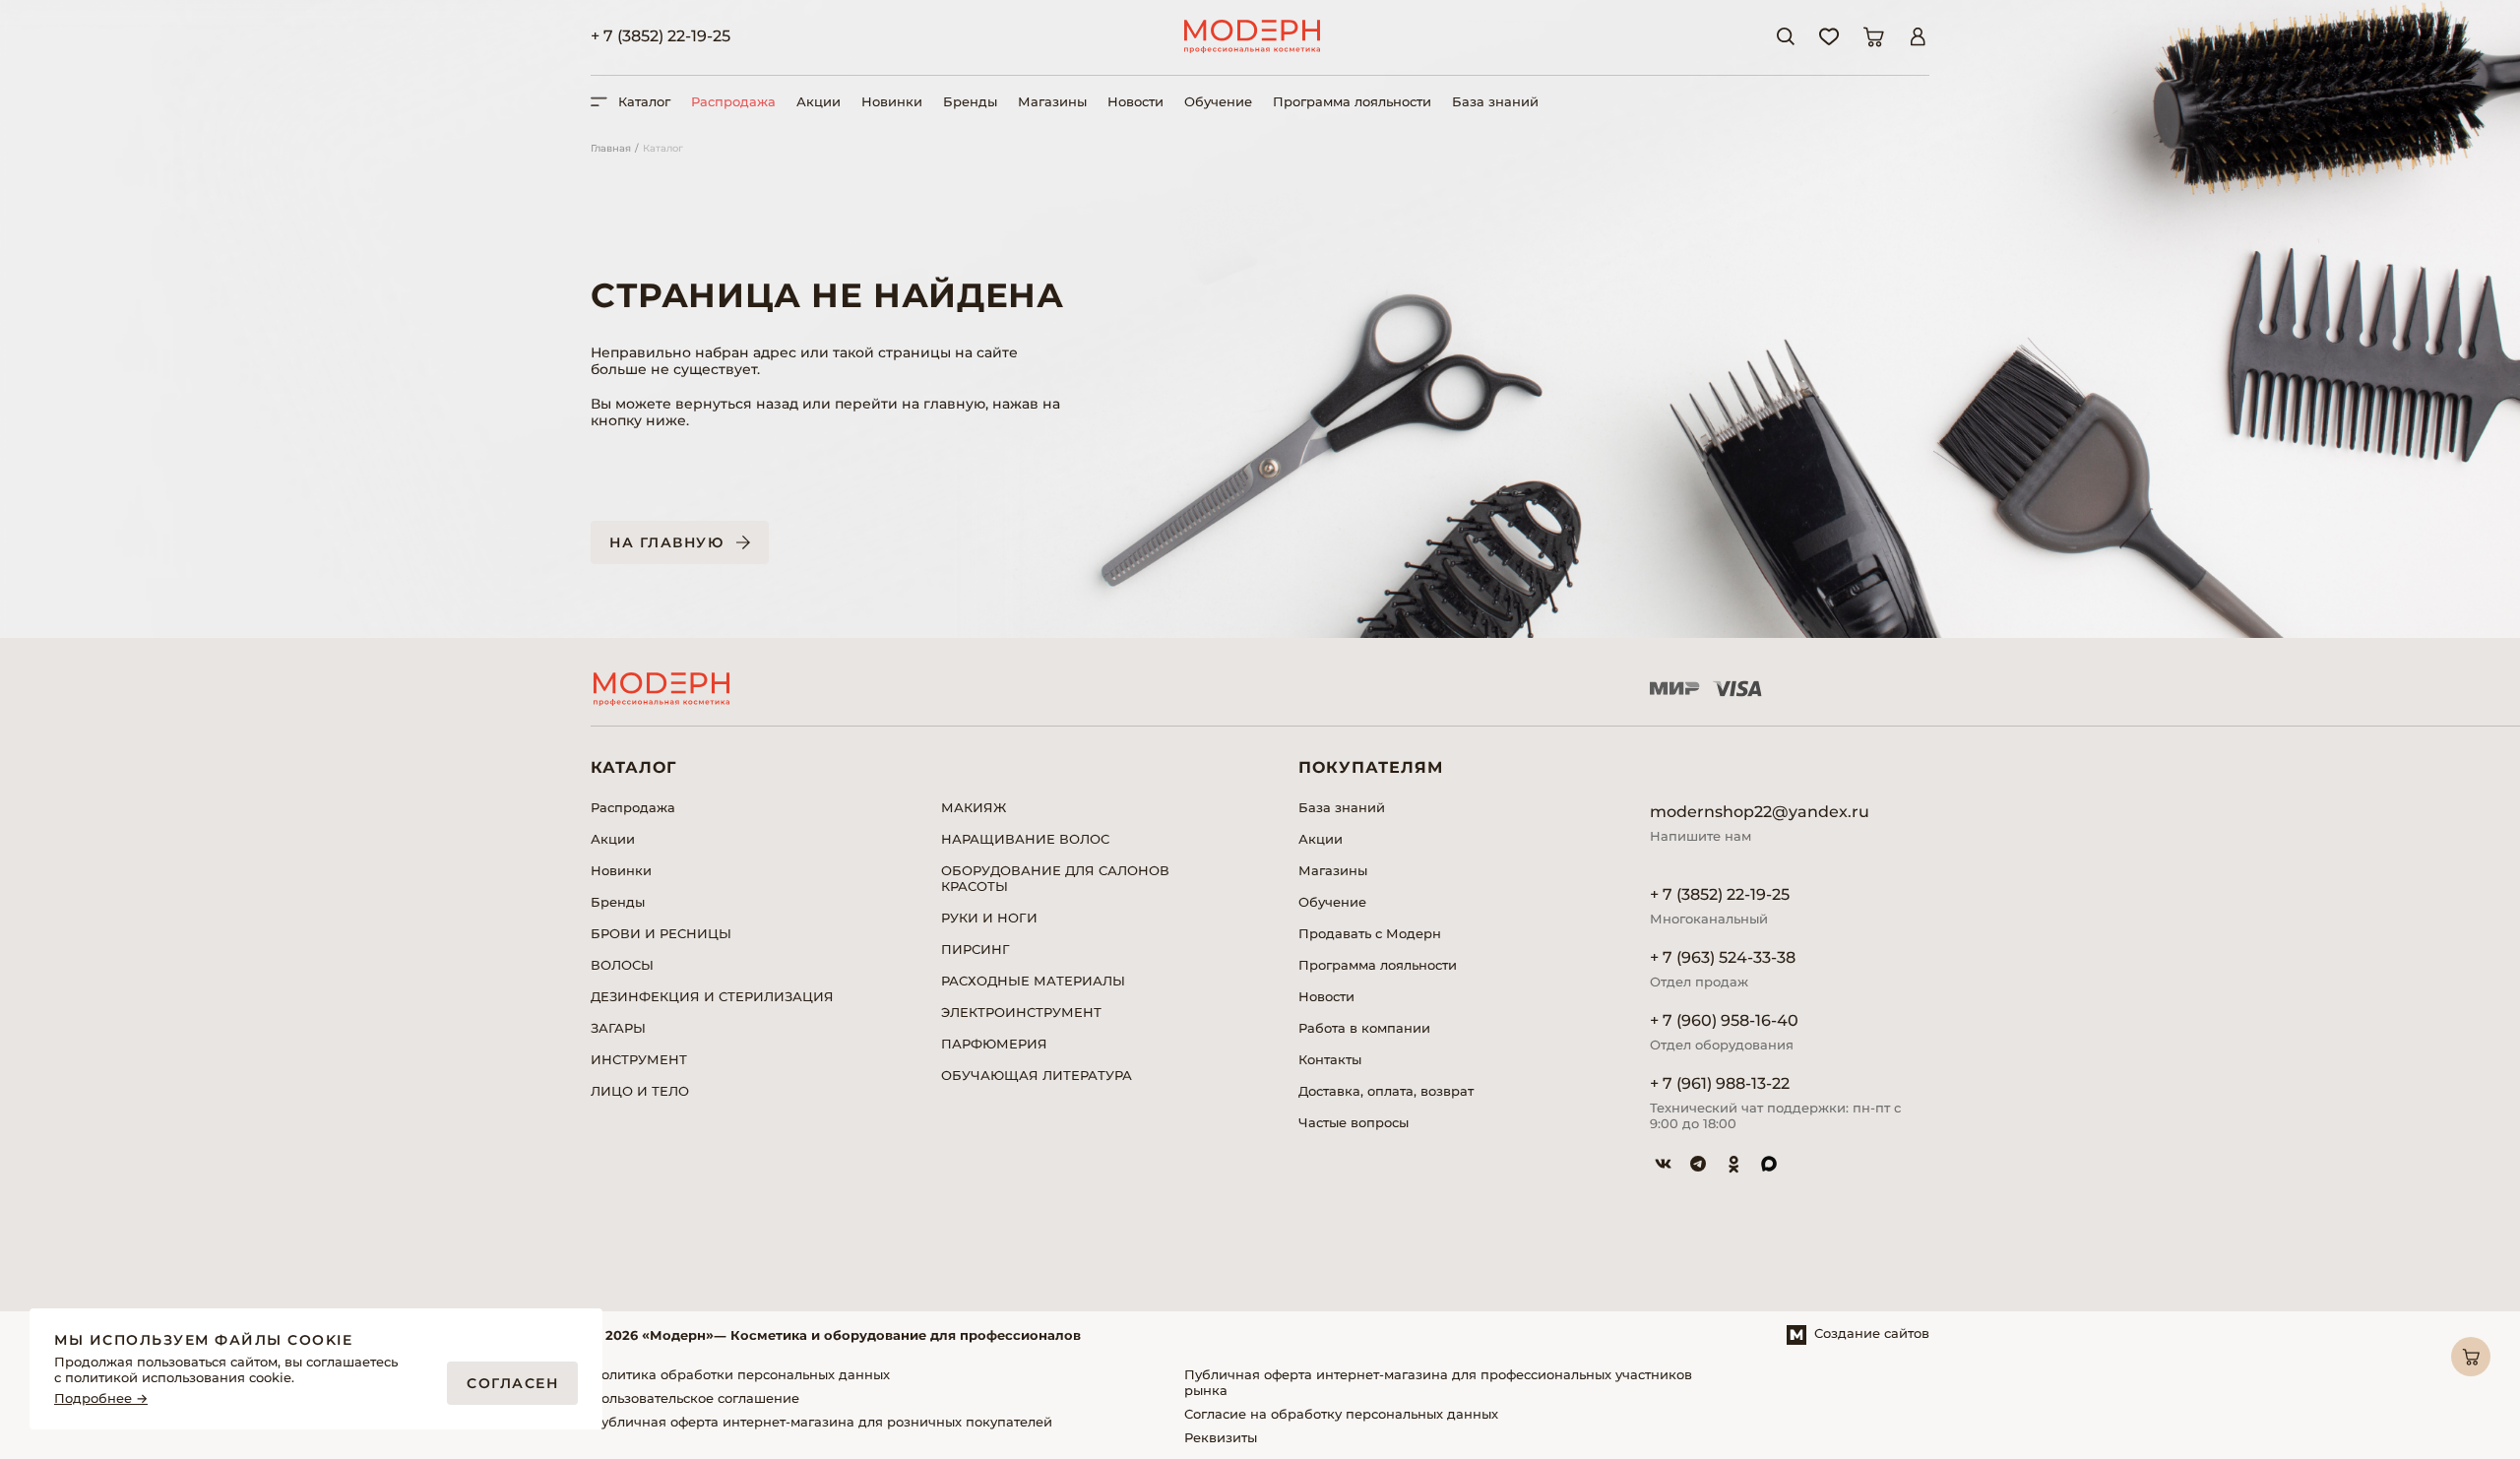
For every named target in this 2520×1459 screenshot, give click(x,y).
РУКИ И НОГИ (989, 918)
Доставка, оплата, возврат (1386, 1091)
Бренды (970, 101)
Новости (1135, 101)
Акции (819, 101)
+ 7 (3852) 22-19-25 (661, 36)
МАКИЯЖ (974, 807)
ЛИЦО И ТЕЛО (640, 1091)
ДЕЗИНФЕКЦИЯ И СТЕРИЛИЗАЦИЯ (712, 996)
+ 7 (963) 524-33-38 (1723, 957)
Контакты (1330, 1059)
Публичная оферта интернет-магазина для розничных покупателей (821, 1422)
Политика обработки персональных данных (740, 1374)
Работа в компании (1364, 1028)
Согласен (512, 1383)
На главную (666, 542)
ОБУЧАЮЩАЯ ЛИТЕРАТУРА (1037, 1075)
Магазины (1052, 101)
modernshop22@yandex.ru (1760, 812)
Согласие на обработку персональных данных (1341, 1414)
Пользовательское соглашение (695, 1398)
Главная (611, 148)
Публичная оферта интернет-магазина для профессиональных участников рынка (1438, 1382)
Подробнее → (101, 1398)
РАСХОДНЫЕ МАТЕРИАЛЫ (1033, 981)
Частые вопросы (1354, 1122)
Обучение (1218, 101)
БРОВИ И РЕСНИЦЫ (661, 933)
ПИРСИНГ (976, 949)
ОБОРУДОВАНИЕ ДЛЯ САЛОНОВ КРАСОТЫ (1055, 878)
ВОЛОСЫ (622, 965)
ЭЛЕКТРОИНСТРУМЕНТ (1021, 1012)
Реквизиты (1221, 1437)
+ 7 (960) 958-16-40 (1724, 1020)
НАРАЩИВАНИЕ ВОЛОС (1025, 839)
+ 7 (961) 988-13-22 (1720, 1083)
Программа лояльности (1352, 101)
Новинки (892, 101)
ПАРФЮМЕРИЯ (994, 1044)
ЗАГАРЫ (618, 1028)
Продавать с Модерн (1370, 933)
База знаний (1495, 101)
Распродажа (733, 101)
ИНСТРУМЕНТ (639, 1059)
